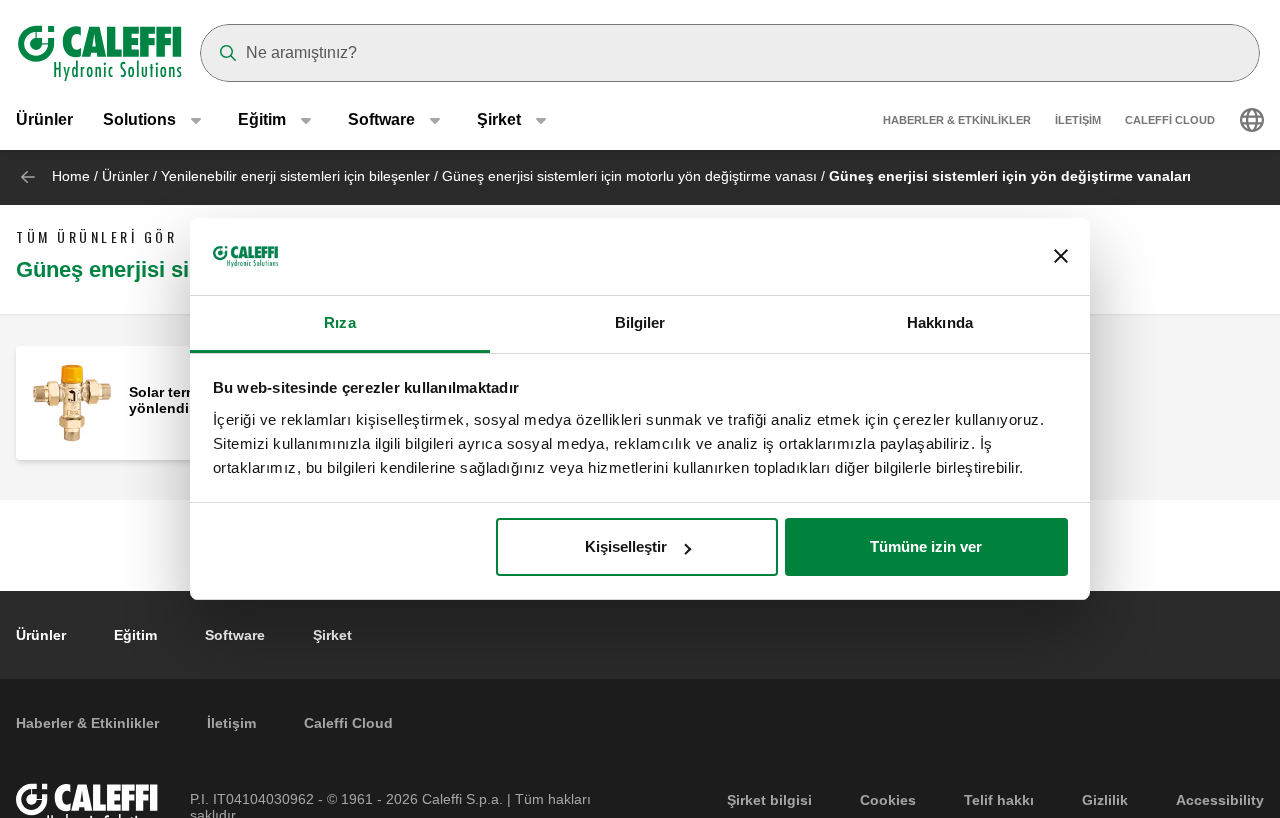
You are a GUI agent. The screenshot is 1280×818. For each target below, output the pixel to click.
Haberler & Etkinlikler (957, 120)
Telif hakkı (999, 800)
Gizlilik (1105, 800)
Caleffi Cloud (1170, 120)
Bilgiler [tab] (640, 322)
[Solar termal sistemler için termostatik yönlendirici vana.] (72, 401)
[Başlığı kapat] (1061, 257)
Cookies (888, 800)
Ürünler (44, 119)
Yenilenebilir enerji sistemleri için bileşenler (295, 176)
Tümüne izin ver (926, 546)
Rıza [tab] (339, 322)
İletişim (1078, 120)
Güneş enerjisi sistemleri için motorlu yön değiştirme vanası (629, 176)
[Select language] (1252, 120)
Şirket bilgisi (769, 800)
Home (71, 176)
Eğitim (135, 635)
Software (235, 635)
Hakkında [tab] (940, 322)
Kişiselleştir (626, 546)
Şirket (332, 635)
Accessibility (1220, 800)
